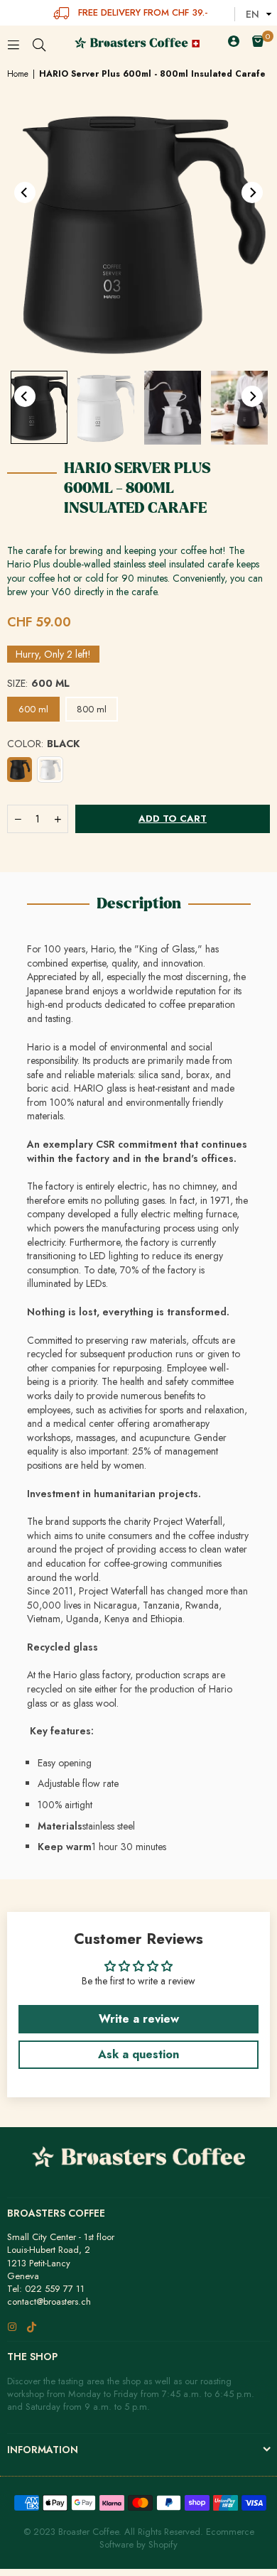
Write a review (139, 2019)
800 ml (92, 709)
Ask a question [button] (138, 2054)
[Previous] (25, 192)
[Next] (252, 192)
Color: (43, 744)
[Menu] (13, 43)
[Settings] (234, 43)
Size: (38, 684)
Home (18, 74)
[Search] (39, 43)
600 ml (33, 709)
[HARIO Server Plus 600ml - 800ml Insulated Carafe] (39, 407)
